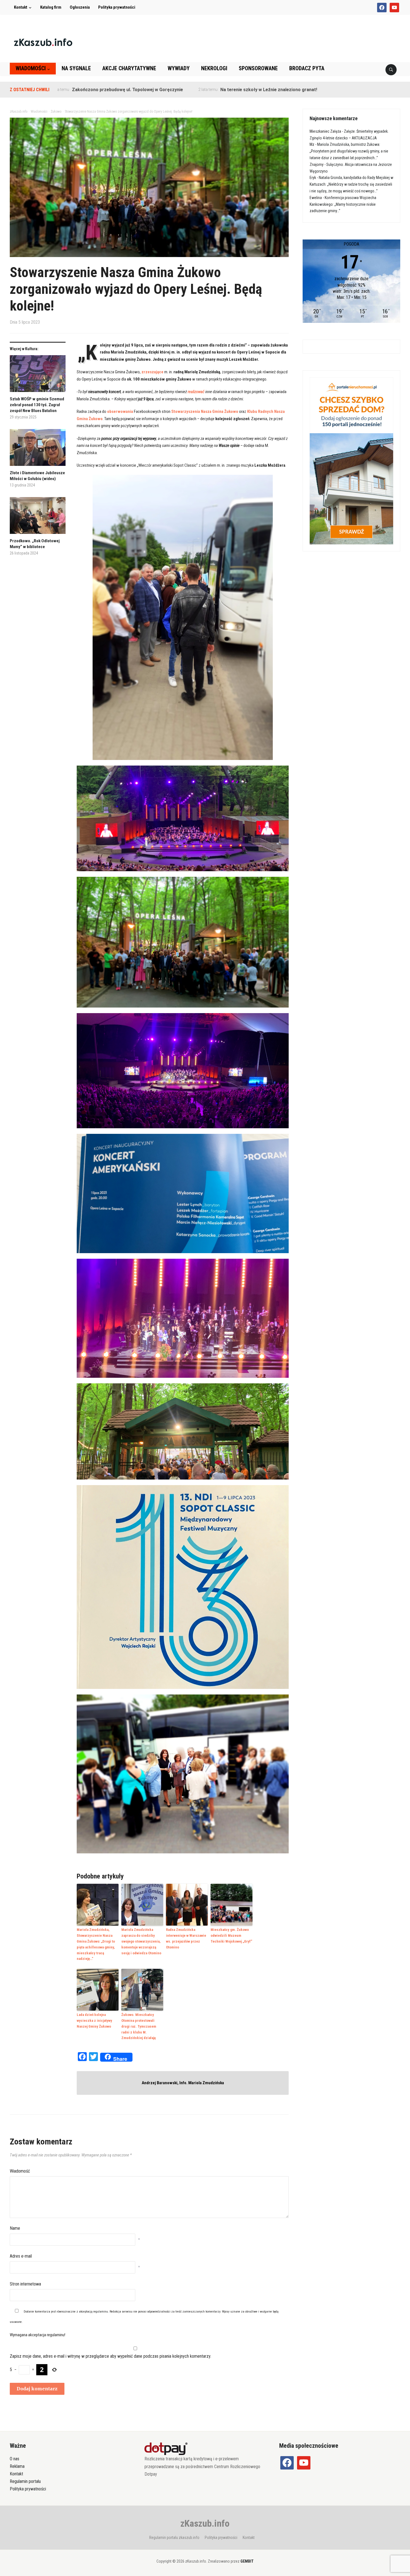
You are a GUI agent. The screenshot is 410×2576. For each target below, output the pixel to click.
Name (15, 2228)
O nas (15, 2459)
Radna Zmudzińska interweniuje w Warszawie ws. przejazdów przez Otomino (186, 1938)
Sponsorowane (258, 68)
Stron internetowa (25, 2284)
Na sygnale (76, 68)
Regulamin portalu (25, 2481)
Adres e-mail (21, 2256)
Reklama (17, 2466)
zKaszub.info (205, 2523)
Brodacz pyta (307, 68)
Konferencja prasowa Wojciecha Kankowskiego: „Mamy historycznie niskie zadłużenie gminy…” (343, 204)
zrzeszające (152, 372)
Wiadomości (31, 68)
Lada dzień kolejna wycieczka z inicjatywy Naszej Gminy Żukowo (94, 2021)
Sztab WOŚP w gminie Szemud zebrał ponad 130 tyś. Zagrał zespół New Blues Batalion (37, 405)
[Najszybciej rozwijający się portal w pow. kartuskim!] (43, 42)
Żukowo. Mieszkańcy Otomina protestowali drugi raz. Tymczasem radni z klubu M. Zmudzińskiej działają (139, 2026)
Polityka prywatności (117, 7)
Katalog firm (51, 7)
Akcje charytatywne (129, 68)
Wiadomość (20, 2171)
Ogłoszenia (80, 7)
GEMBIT (247, 2561)
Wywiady (179, 68)
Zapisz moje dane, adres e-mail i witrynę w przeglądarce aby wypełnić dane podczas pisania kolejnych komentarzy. (110, 2356)
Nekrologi (214, 68)
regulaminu (101, 2312)
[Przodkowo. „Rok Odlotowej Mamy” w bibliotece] (38, 518)
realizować (196, 392)
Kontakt (21, 7)
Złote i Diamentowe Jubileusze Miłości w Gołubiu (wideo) (37, 476)
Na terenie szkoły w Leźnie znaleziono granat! (173, 90)
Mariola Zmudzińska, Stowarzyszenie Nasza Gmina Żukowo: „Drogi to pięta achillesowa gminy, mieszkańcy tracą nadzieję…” (96, 1944)
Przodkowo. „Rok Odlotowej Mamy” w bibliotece (35, 544)
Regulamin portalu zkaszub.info (174, 2538)
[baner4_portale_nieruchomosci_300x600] (351, 460)
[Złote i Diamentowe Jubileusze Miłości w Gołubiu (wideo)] (38, 450)
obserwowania (120, 411)
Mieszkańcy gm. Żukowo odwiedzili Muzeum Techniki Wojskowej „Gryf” (231, 1935)
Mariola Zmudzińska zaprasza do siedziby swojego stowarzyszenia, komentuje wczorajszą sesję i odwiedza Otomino (141, 1941)
